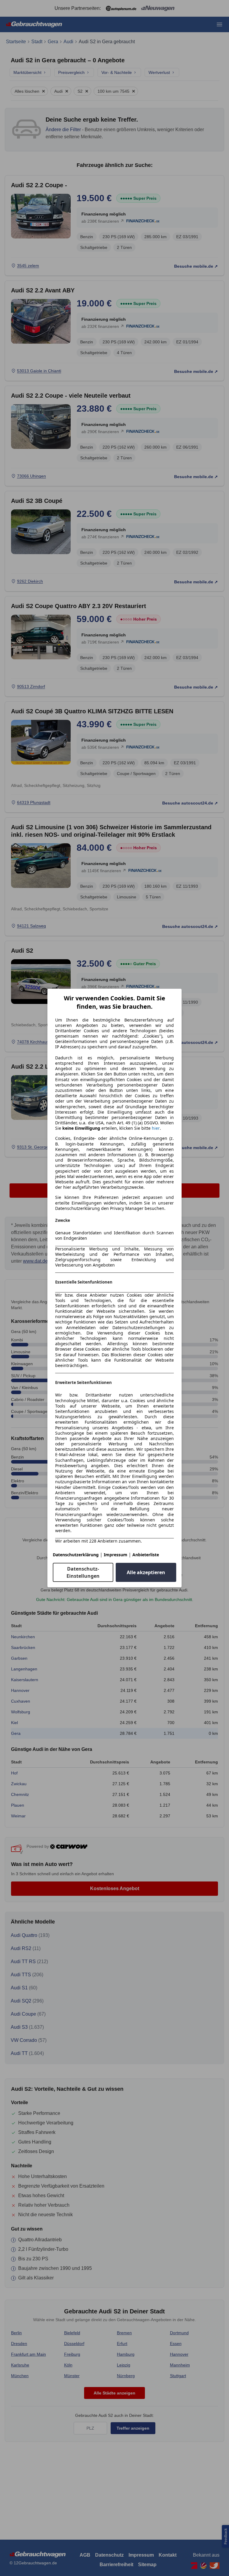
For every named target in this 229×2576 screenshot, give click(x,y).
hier (156, 1128)
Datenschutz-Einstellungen (83, 1572)
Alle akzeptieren (146, 1572)
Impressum (116, 1555)
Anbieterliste (146, 1555)
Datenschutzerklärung (76, 1555)
